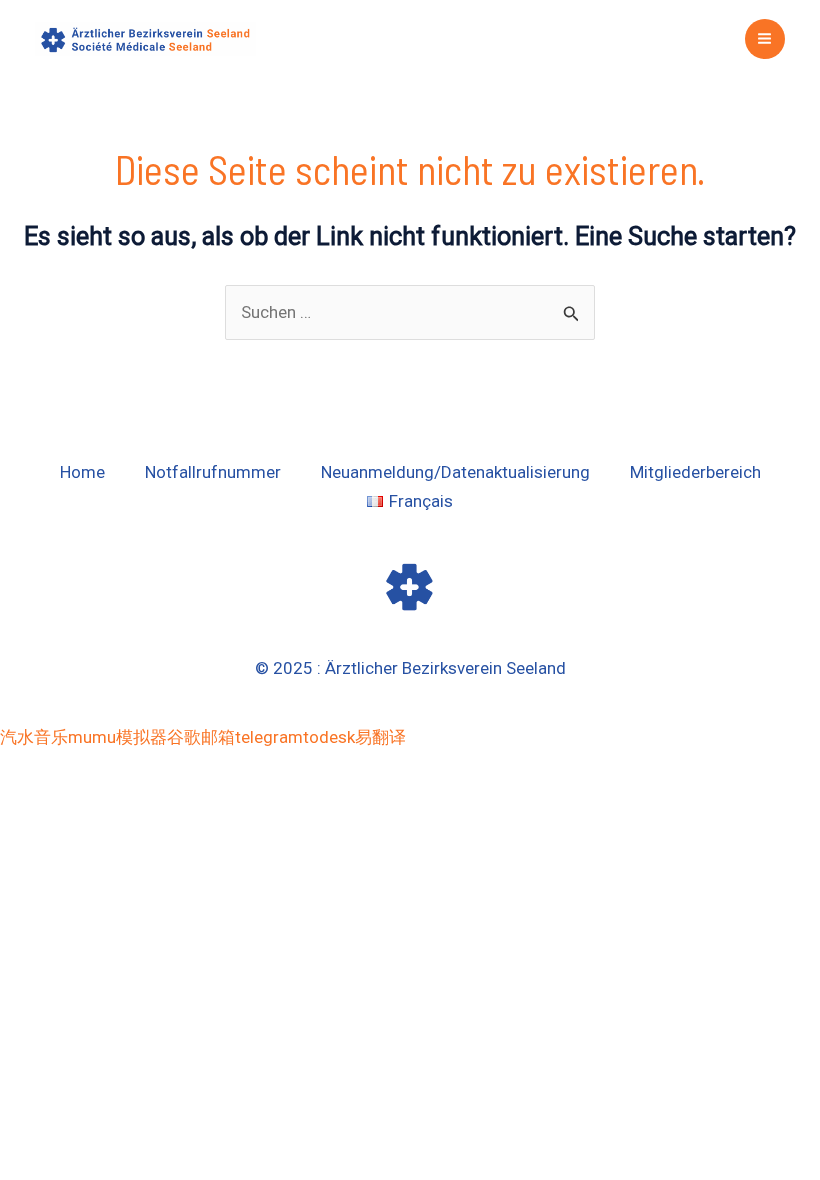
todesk (329, 737)
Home (82, 472)
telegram (269, 737)
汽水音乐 (34, 737)
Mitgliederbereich (695, 472)
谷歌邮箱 (201, 737)
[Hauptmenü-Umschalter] (765, 39)
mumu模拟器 (117, 737)
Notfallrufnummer (213, 472)
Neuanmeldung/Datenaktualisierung (455, 472)
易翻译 (380, 737)
